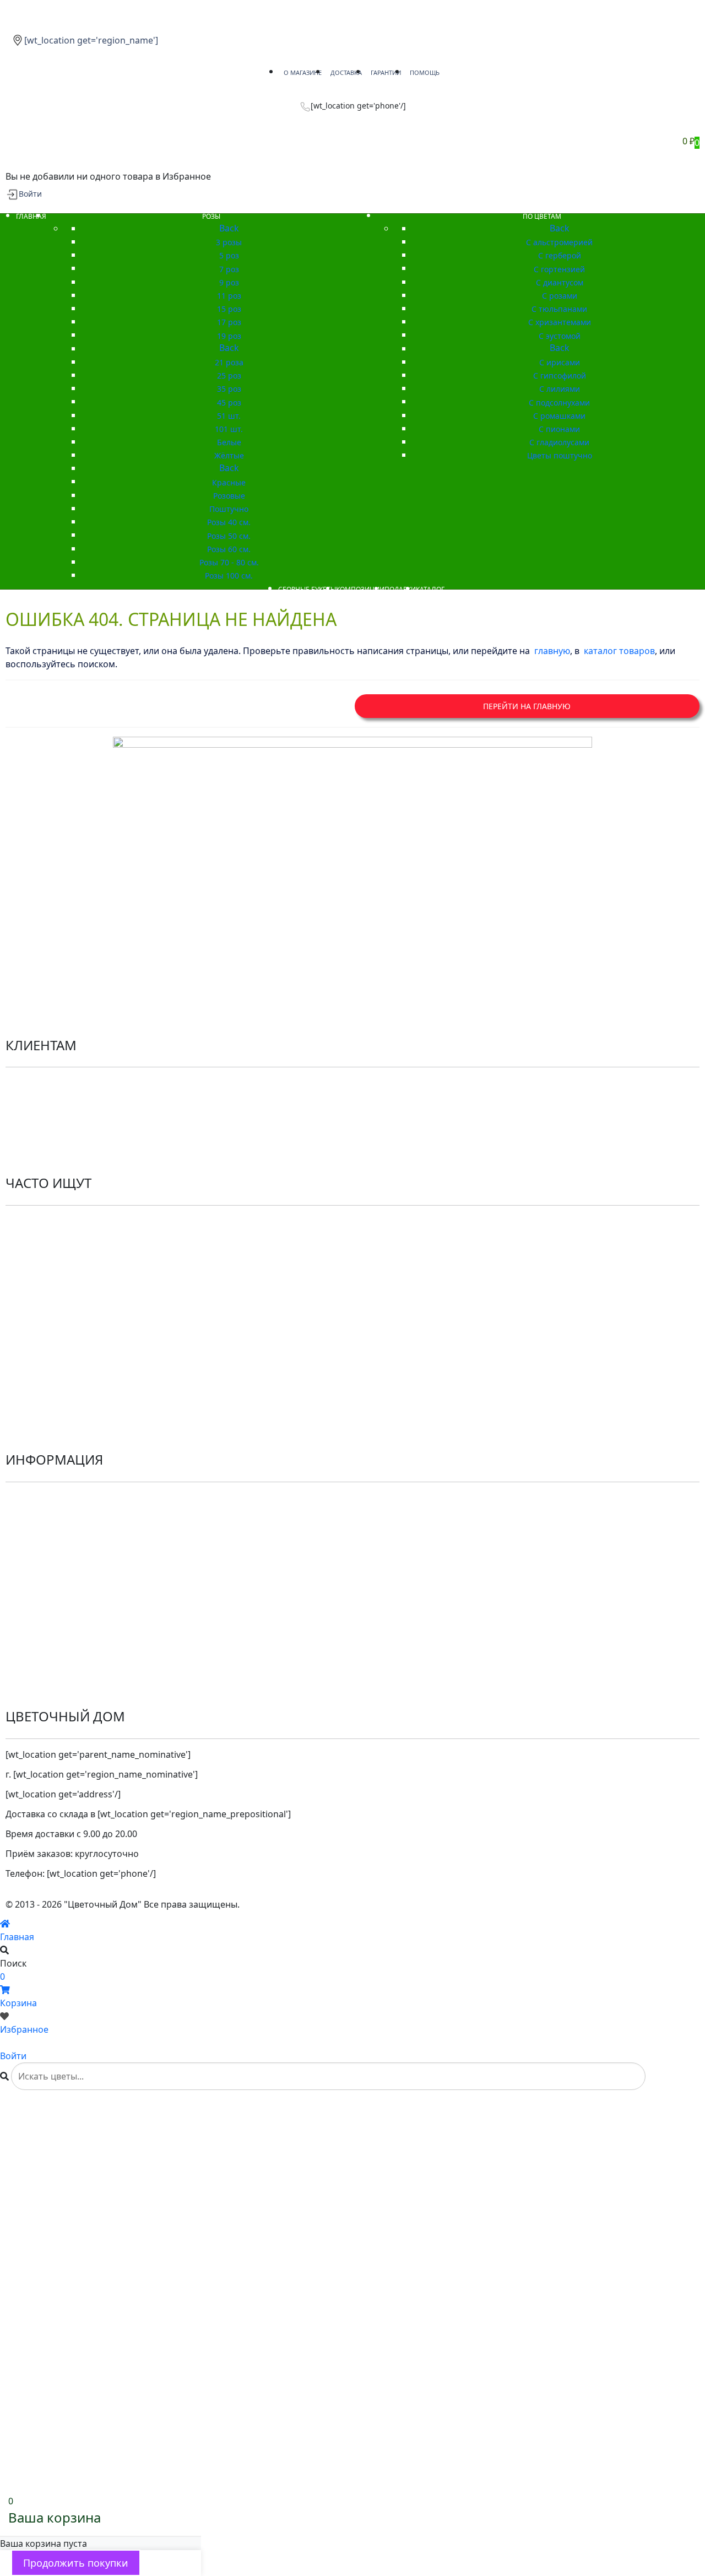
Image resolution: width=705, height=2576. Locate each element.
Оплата (21, 1577)
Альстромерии (37, 1340)
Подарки (24, 1300)
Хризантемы (32, 1380)
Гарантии (26, 1517)
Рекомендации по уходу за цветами (82, 1122)
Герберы (24, 1419)
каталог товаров (619, 651)
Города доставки (41, 1676)
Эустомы (24, 1400)
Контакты (26, 1142)
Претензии (29, 1637)
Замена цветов (38, 1656)
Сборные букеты (41, 1261)
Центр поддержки (44, 1537)
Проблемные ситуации (55, 1597)
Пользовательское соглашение (74, 1103)
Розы (17, 1221)
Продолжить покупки (76, 2563)
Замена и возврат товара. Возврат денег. (94, 1617)
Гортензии (28, 1360)
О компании (32, 1498)
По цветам (28, 1241)
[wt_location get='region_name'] (91, 40)
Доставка (25, 1557)
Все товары (30, 1320)
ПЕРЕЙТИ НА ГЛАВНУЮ (527, 706)
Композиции (33, 1281)
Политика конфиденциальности (75, 1083)
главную (552, 651)
